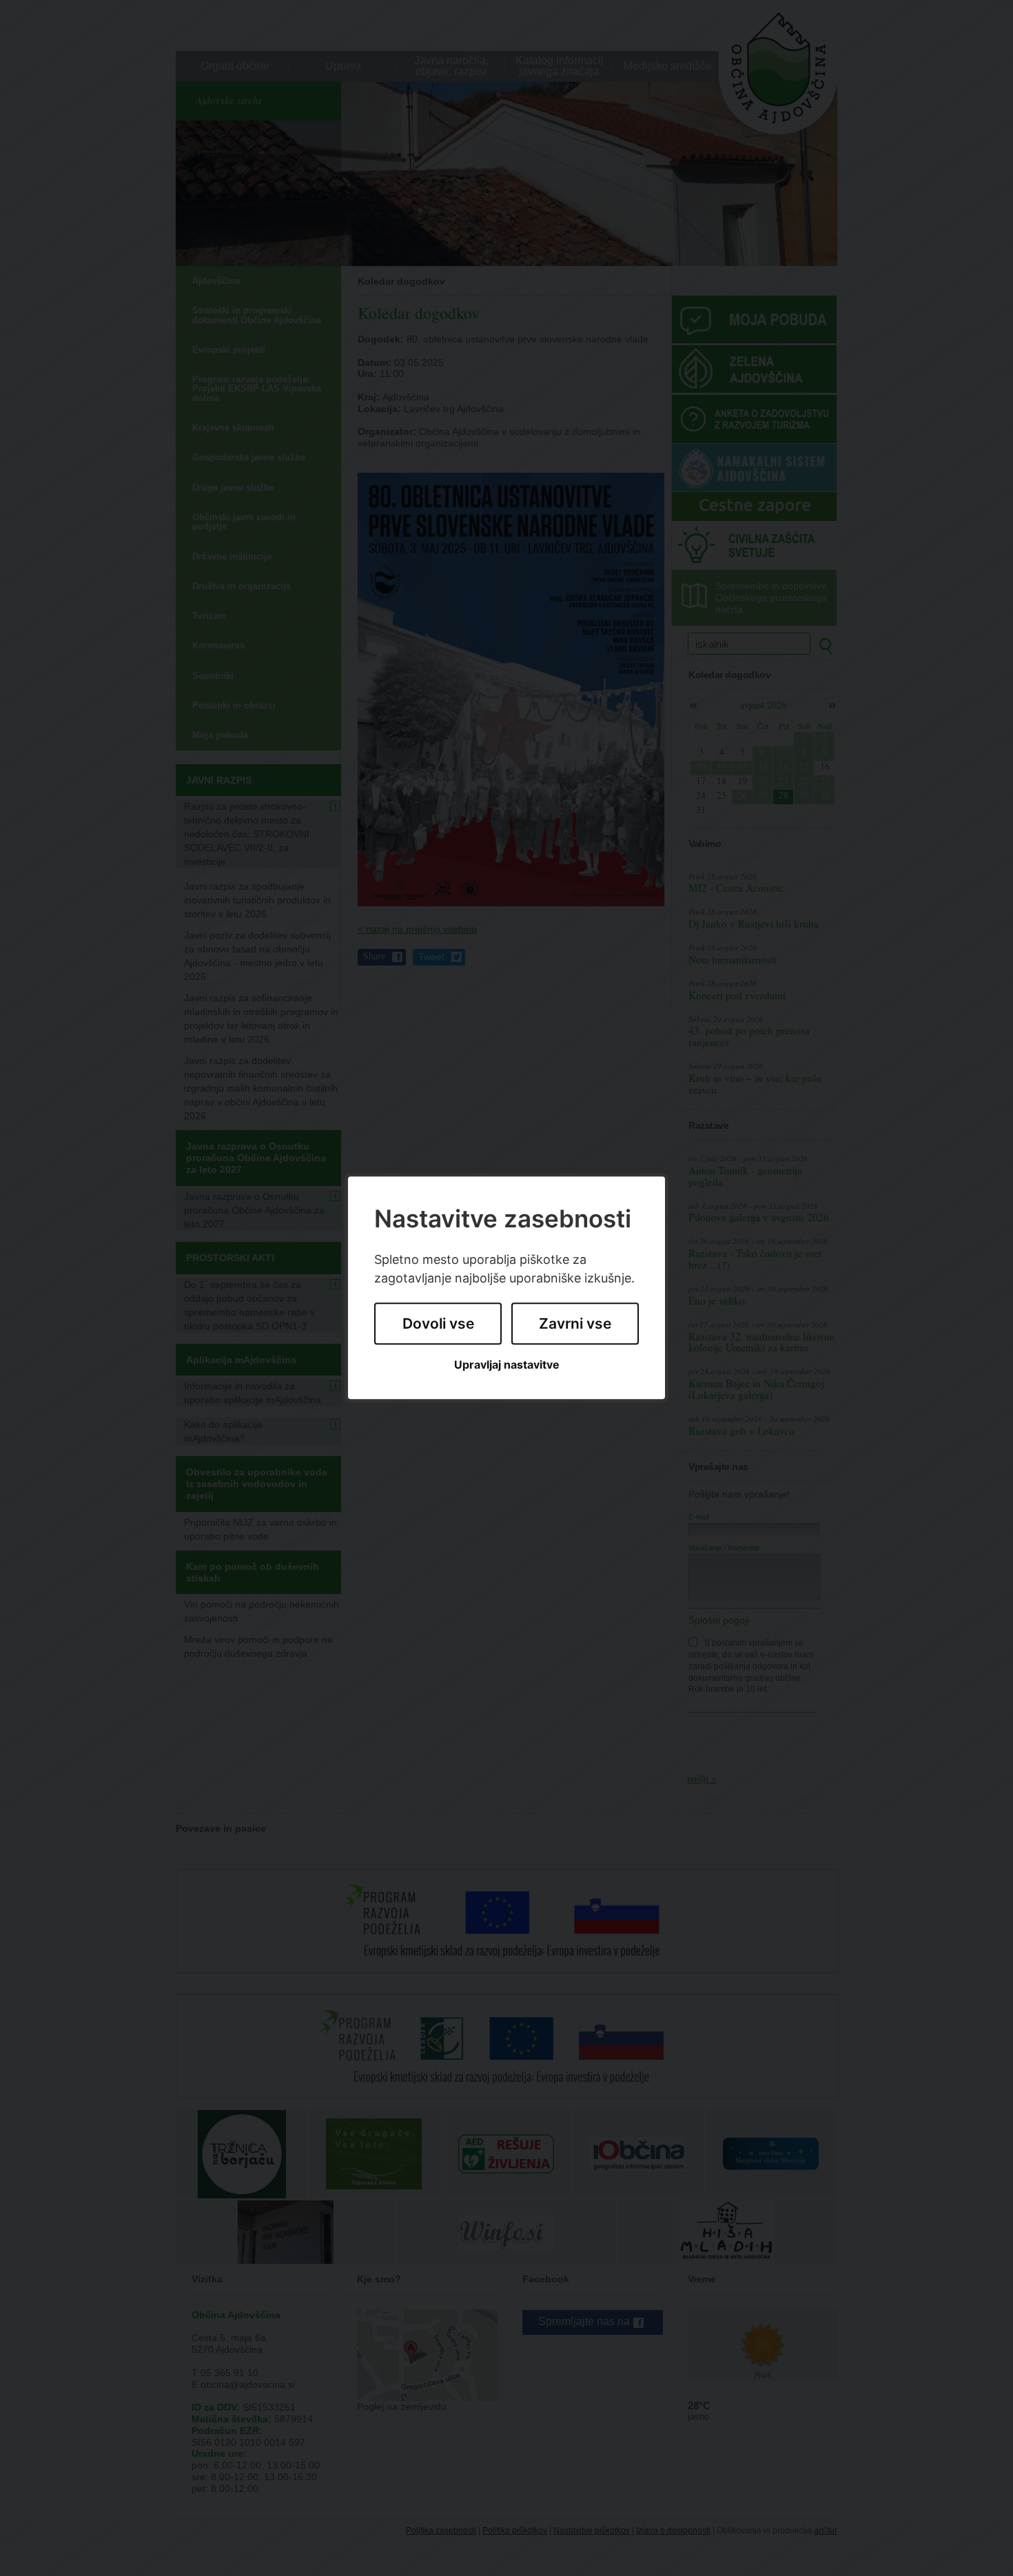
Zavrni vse (575, 1323)
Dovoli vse (438, 1323)
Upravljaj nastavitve (507, 1365)
